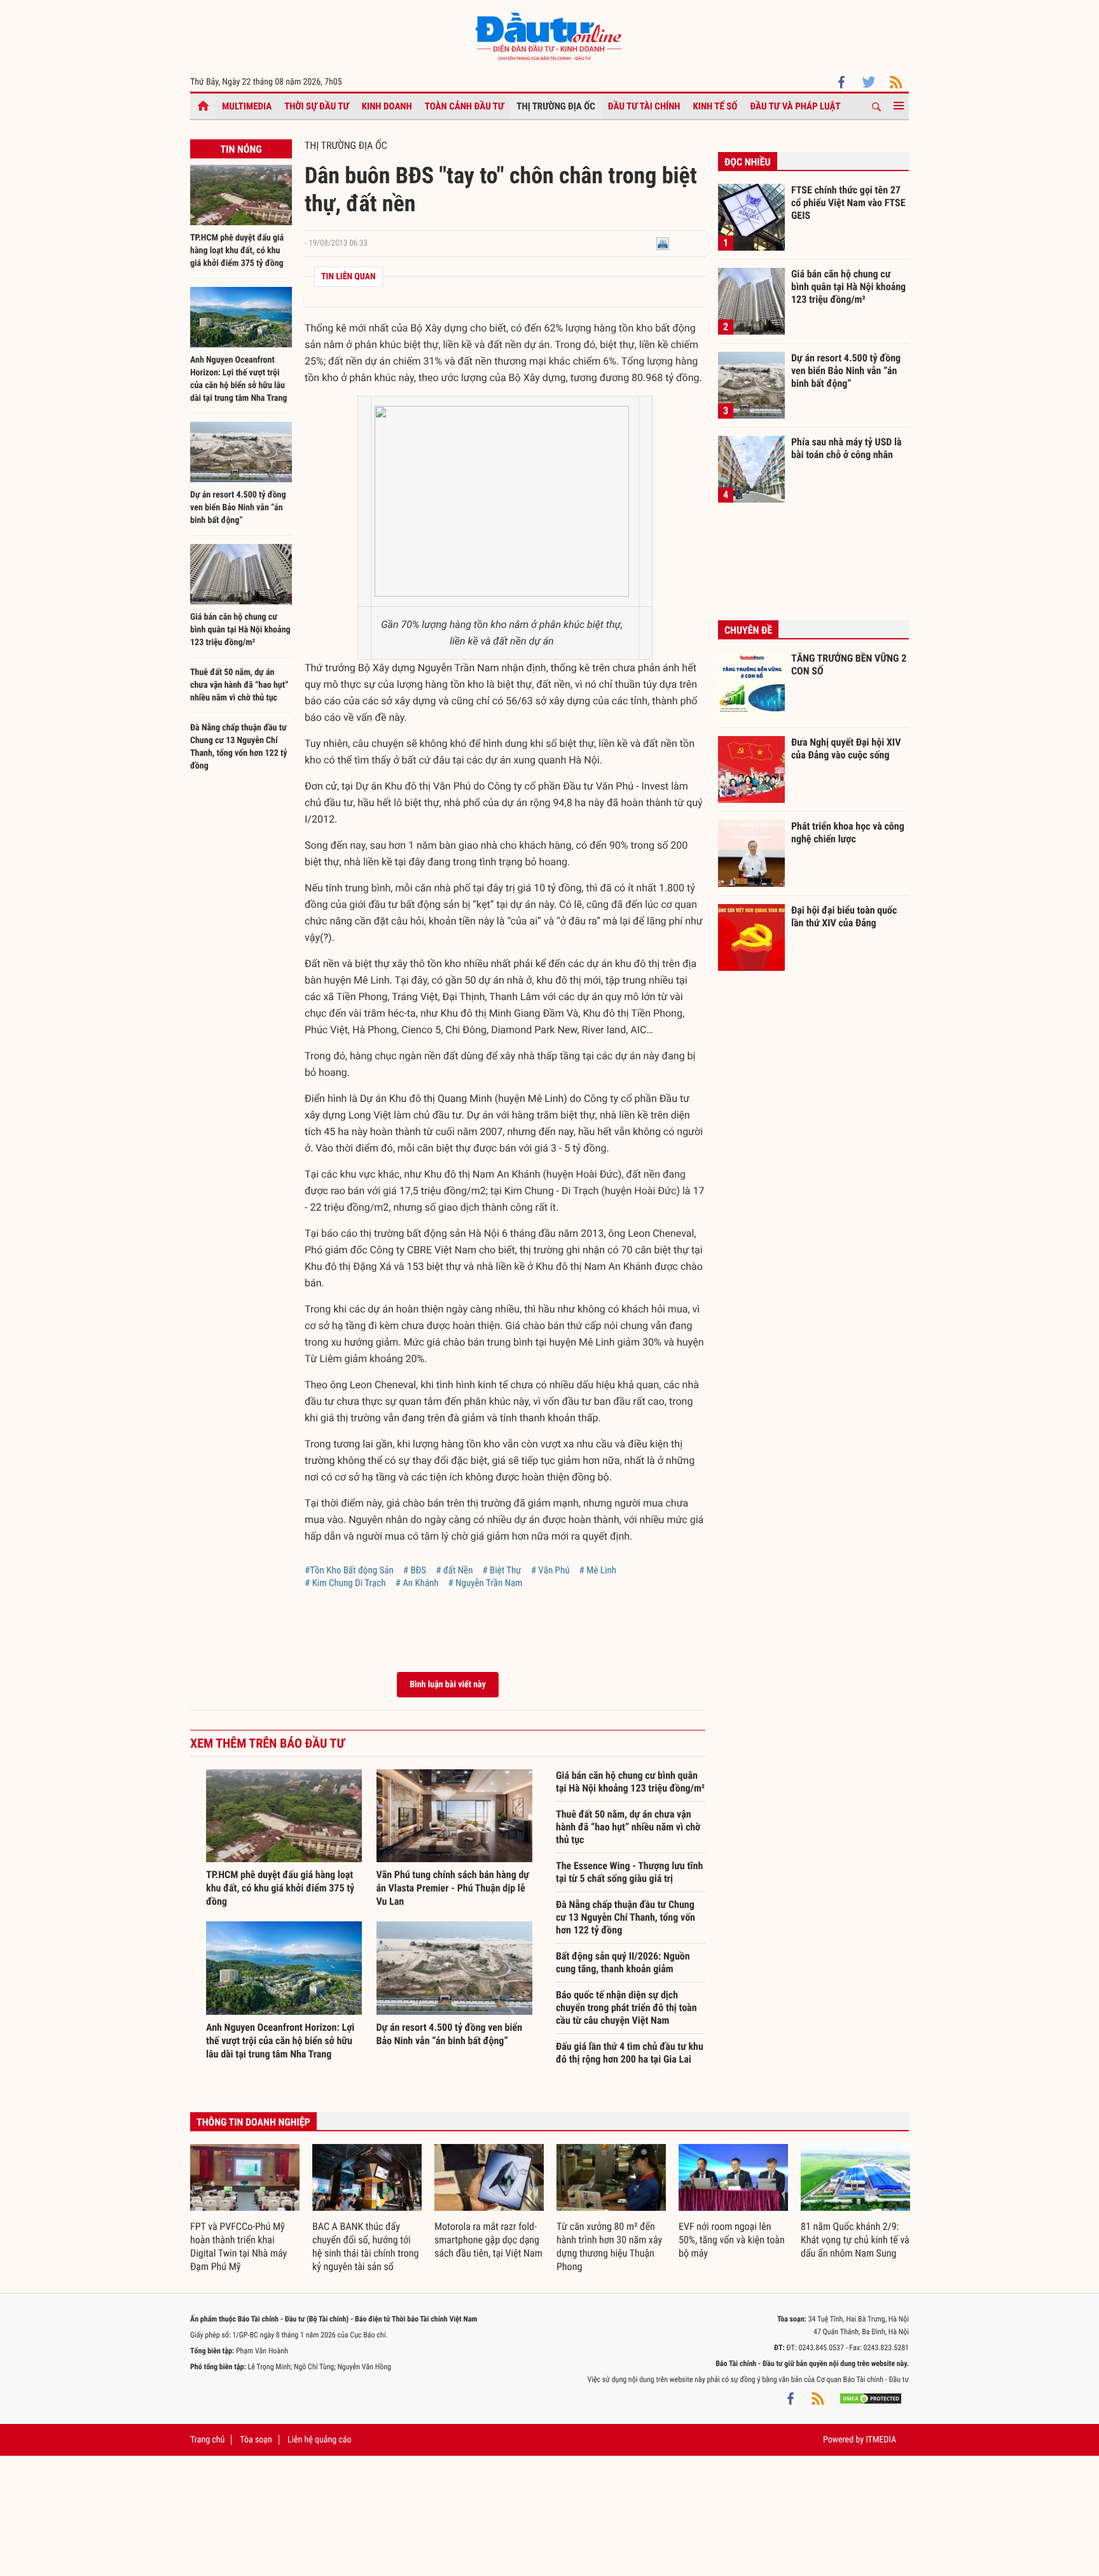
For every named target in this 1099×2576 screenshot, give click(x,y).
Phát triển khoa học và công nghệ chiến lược (848, 832)
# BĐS (415, 1570)
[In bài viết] (663, 243)
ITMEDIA (881, 2440)
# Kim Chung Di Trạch (345, 1583)
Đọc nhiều (748, 162)
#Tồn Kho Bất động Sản (349, 1570)
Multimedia (247, 106)
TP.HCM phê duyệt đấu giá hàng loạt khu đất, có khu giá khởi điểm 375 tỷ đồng (237, 251)
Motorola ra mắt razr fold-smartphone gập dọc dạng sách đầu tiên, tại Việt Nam (488, 2240)
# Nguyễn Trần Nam (486, 1583)
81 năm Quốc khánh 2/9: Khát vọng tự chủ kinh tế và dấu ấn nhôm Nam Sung (855, 2240)
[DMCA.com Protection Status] (871, 2398)
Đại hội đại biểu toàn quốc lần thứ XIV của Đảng (844, 916)
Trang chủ (207, 2440)
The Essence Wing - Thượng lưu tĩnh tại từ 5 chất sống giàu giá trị (629, 1872)
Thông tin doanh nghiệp (253, 2122)
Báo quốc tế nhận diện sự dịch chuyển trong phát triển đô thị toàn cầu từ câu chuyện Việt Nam (626, 2008)
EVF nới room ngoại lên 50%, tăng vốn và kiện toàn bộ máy (732, 2240)
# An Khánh (417, 1583)
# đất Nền (454, 1570)
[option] (245, 2209)
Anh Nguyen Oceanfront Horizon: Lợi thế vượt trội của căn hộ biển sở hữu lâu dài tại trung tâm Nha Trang (280, 2041)
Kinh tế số (715, 106)
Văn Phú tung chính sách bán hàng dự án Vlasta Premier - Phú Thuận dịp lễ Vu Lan (453, 1888)
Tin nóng (241, 149)
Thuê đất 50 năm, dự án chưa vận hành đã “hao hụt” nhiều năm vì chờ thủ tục (239, 685)
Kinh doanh (387, 106)
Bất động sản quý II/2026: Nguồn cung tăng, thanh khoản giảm (623, 1962)
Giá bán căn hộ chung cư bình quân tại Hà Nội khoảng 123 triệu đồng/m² (240, 630)
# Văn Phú (550, 1570)
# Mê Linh (598, 1570)
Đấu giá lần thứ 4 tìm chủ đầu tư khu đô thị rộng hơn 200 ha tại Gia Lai (630, 2053)
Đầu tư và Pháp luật (795, 106)
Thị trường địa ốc (556, 106)
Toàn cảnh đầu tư (465, 106)
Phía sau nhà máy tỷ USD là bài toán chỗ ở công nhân (847, 448)
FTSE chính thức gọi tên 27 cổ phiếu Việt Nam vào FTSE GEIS (848, 202)
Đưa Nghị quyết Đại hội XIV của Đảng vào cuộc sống (846, 748)
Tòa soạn (256, 2440)
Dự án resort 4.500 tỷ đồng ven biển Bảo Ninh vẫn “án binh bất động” (238, 508)
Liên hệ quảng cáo (320, 2440)
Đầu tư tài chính (644, 106)
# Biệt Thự (501, 1570)
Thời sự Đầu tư (317, 106)
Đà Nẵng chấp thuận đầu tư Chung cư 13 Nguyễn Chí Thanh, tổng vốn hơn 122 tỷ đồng (626, 1917)
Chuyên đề (748, 630)
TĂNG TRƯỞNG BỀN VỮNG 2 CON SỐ (849, 665)
